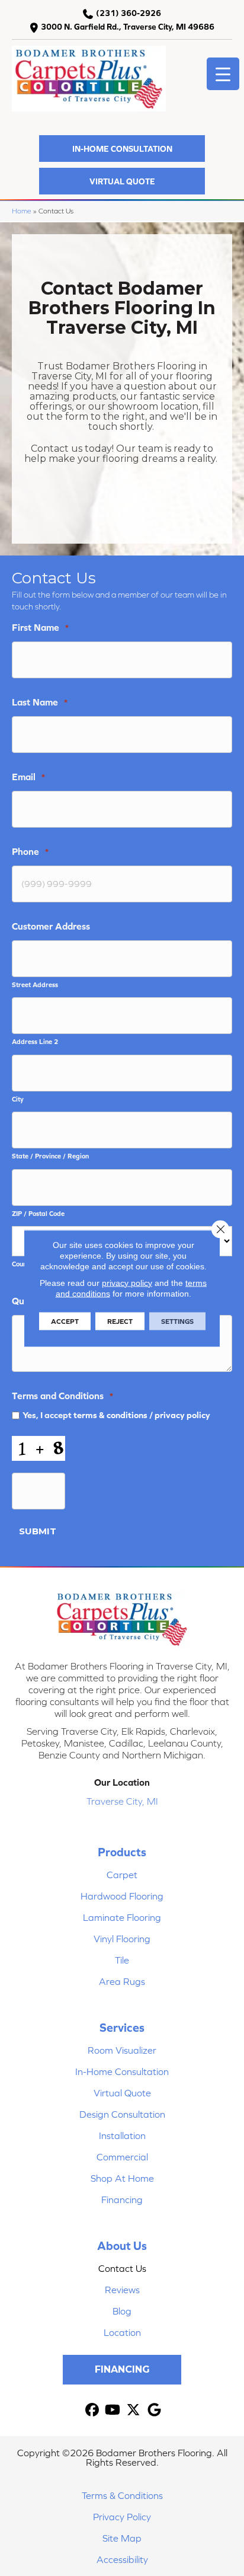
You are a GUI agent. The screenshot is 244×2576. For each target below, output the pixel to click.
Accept (65, 1321)
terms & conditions (110, 1415)
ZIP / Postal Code (38, 1213)
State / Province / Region (50, 1156)
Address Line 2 (35, 1041)
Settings (177, 1321)
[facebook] (92, 2410)
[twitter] (134, 2410)
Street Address (35, 984)
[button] (122, 149)
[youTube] (113, 2410)
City (18, 1099)
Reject (120, 1321)
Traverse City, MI (122, 1801)
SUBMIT (38, 1531)
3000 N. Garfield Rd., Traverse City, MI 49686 (128, 27)
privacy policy (182, 1415)
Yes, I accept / (116, 1415)
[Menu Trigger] (223, 74)
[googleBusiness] (154, 2410)
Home (22, 211)
